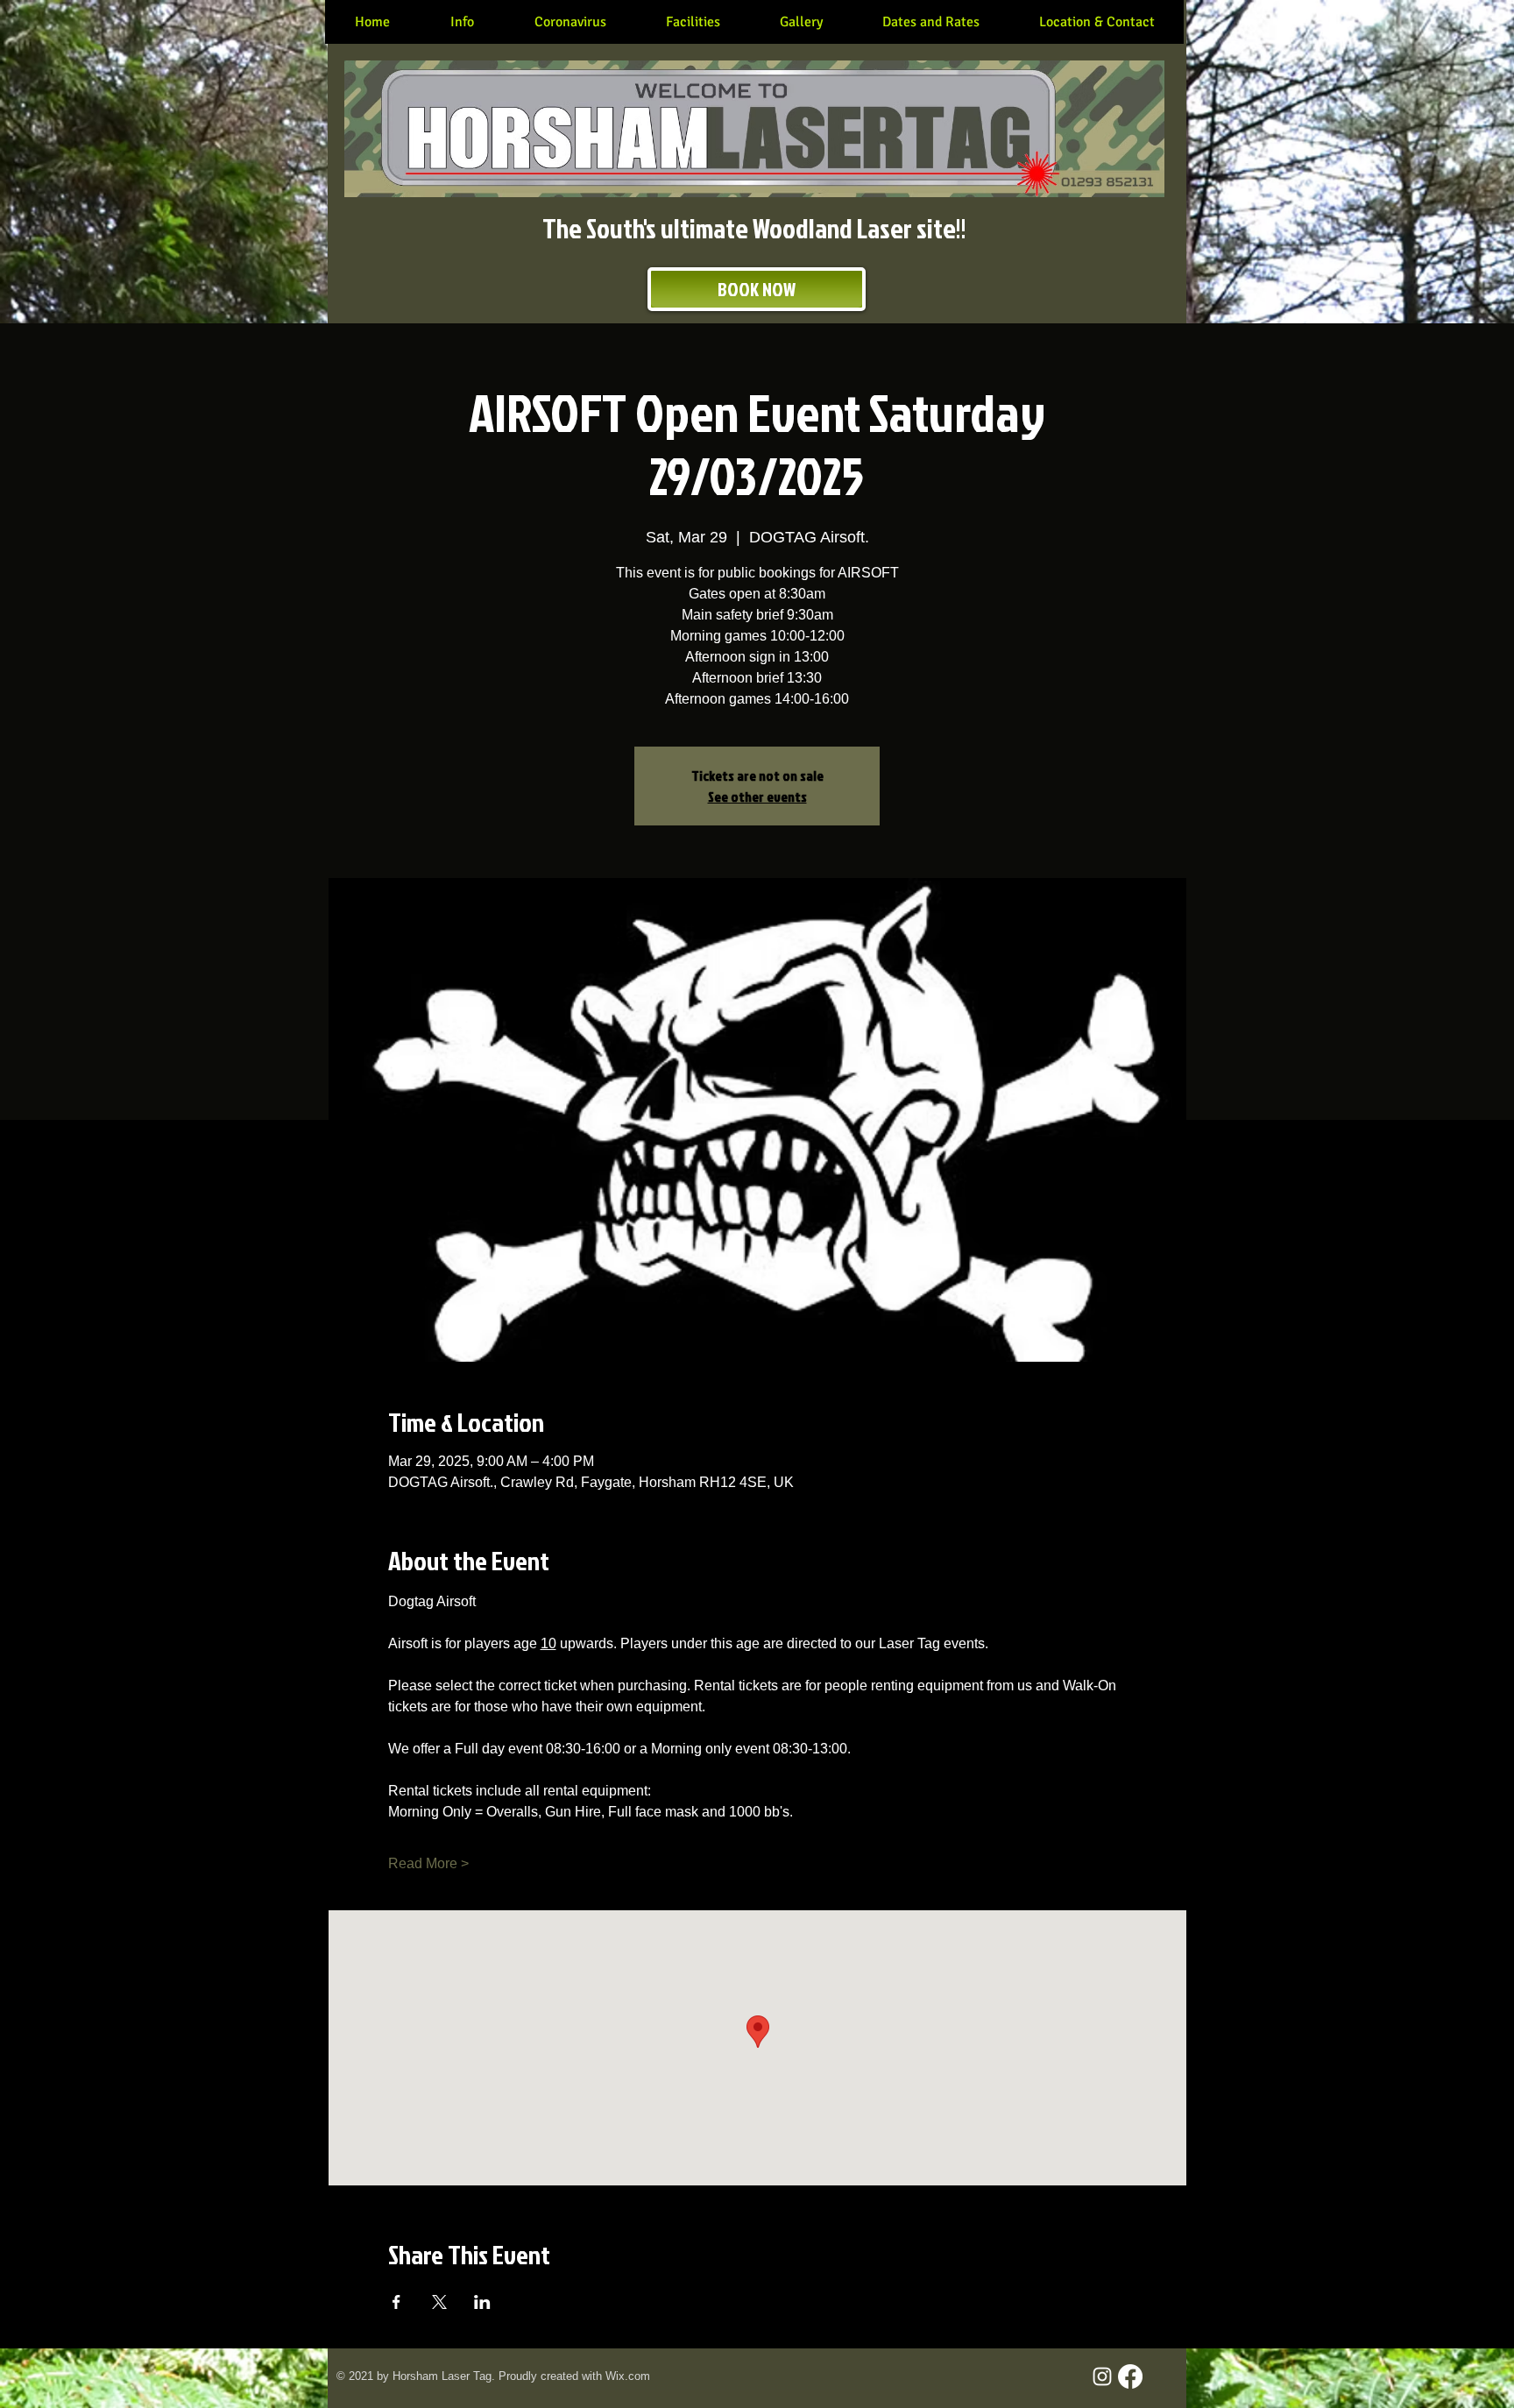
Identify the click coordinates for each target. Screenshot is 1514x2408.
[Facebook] (1130, 2376)
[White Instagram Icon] (1102, 2376)
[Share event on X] (439, 2302)
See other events (757, 797)
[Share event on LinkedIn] (482, 2302)
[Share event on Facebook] (396, 2302)
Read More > (428, 1863)
